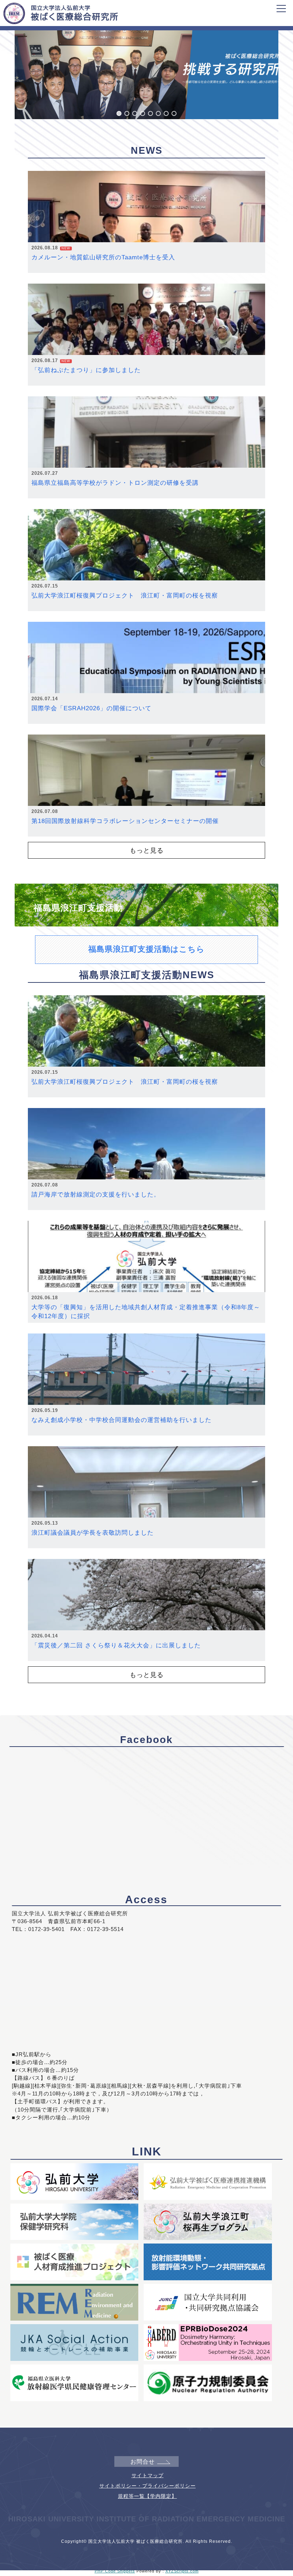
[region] (146, 68)
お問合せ (143, 2462)
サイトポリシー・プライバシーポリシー (148, 2486)
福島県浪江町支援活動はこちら (146, 949)
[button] (119, 113)
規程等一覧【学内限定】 (147, 2496)
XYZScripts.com (182, 2571)
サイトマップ (148, 2475)
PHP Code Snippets (115, 2571)
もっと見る (147, 850)
